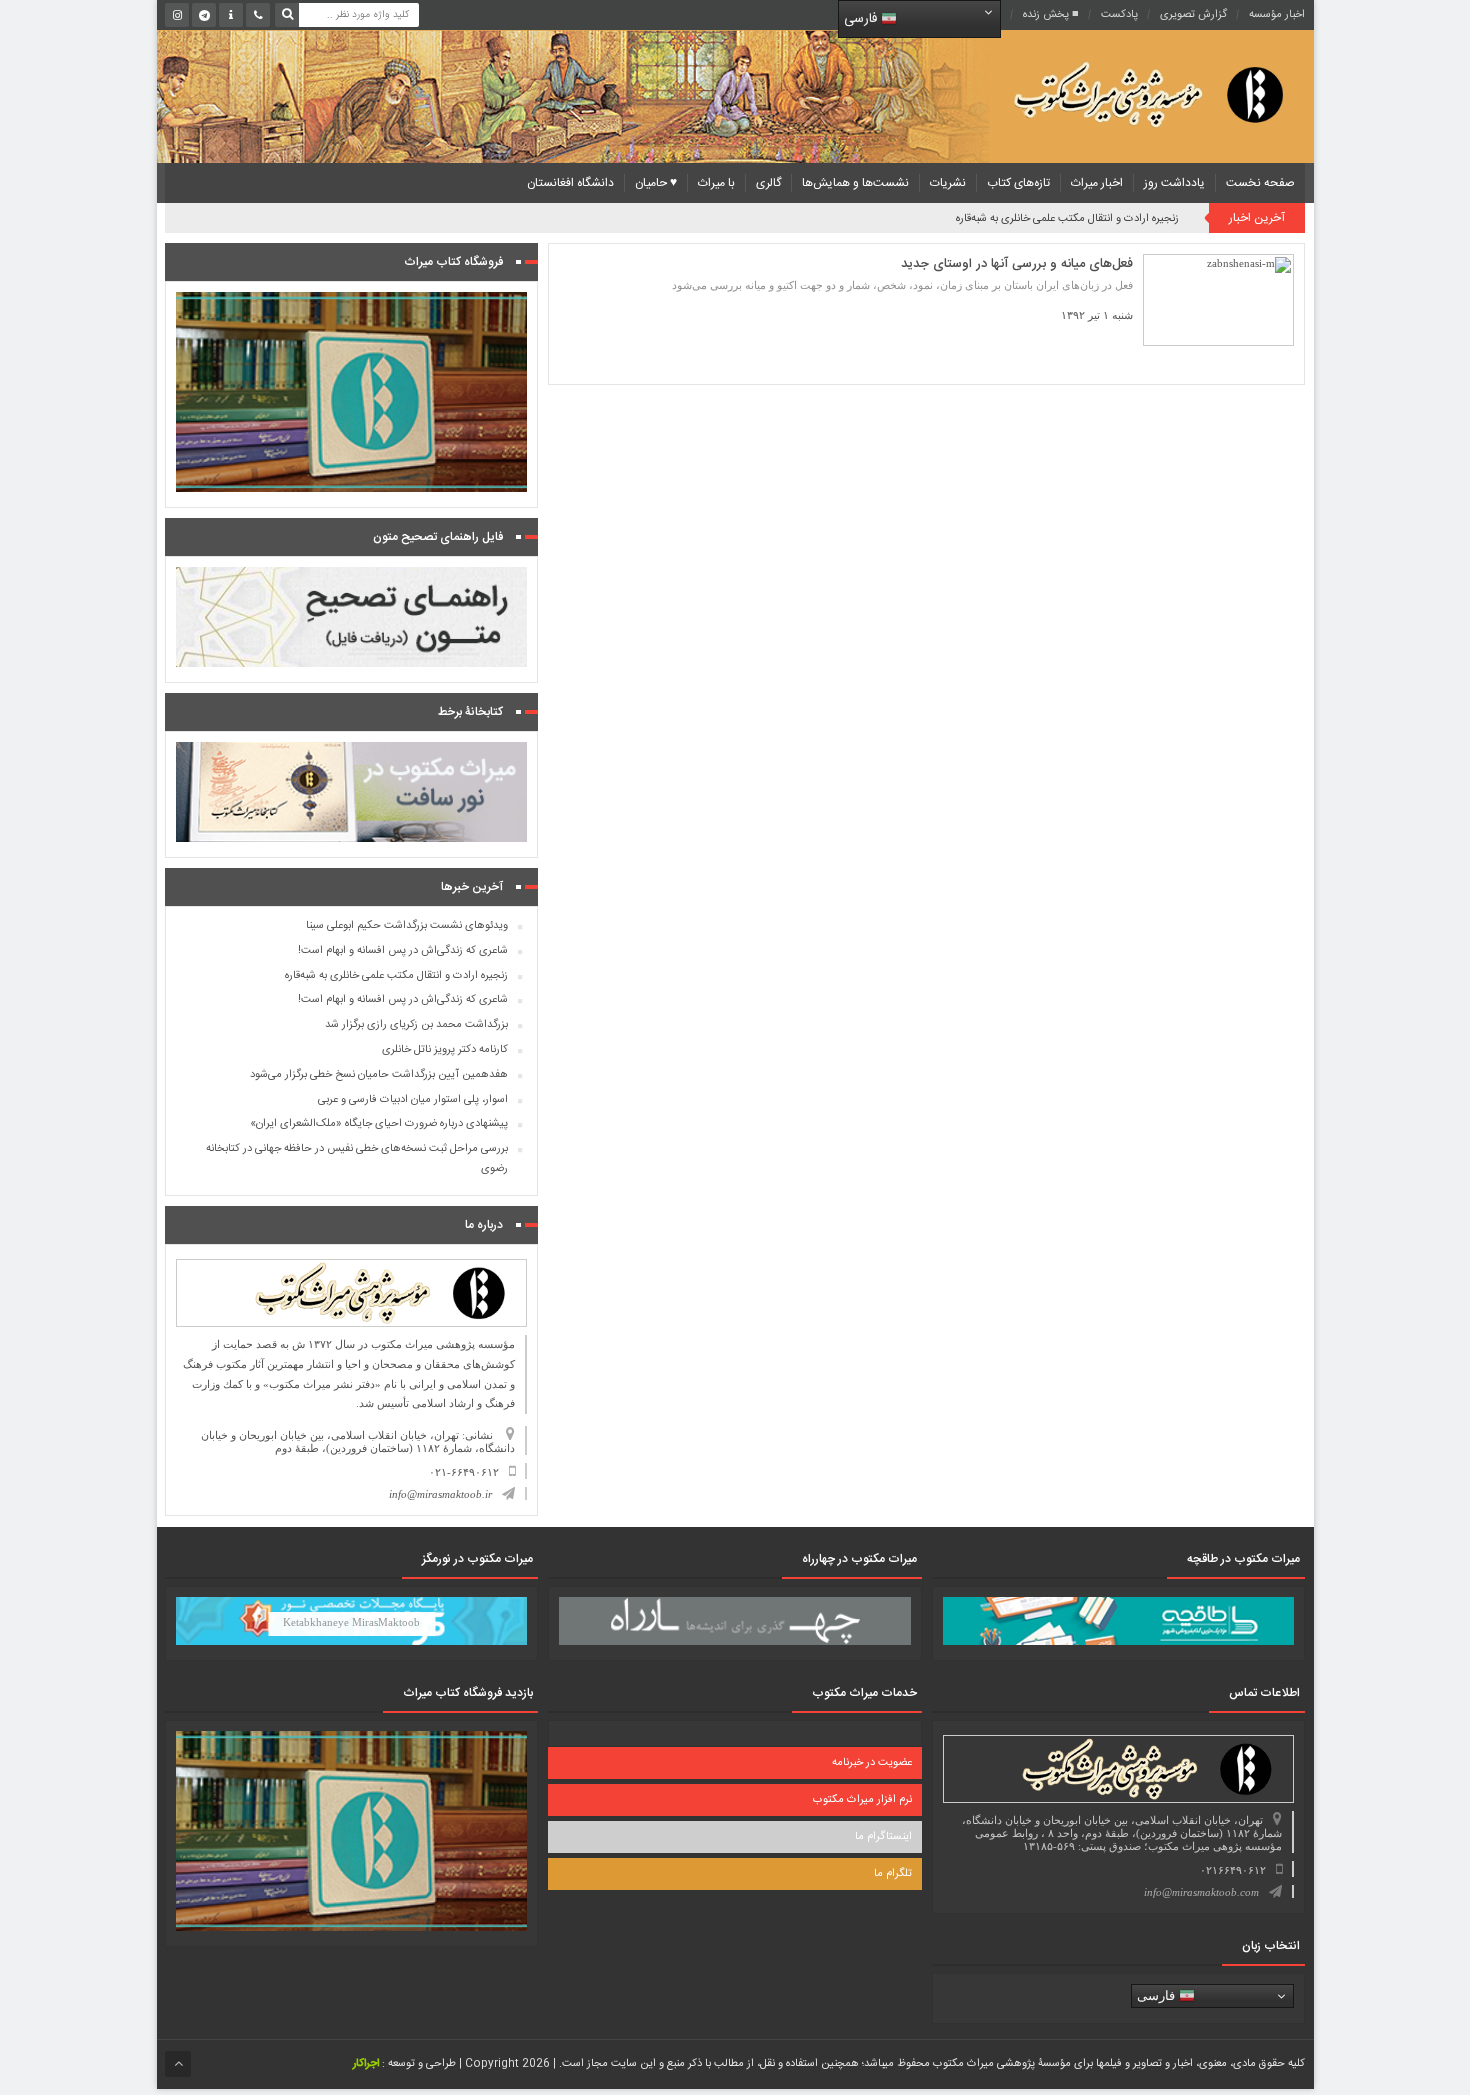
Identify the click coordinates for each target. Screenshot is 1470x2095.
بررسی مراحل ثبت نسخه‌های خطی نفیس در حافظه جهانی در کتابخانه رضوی (357, 1159)
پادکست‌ (1119, 15)
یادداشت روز (1174, 183)
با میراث (716, 183)
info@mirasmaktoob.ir (440, 1494)
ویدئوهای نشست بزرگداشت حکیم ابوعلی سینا (407, 926)
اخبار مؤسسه (1277, 15)
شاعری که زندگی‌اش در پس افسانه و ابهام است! (403, 951)
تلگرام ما (893, 1874)
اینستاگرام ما (883, 1837)
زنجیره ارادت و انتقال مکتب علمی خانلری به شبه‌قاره (1067, 219)
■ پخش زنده (1051, 15)
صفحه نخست (1260, 183)
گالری (768, 183)
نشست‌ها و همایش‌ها (855, 183)
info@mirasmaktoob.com (1201, 1892)
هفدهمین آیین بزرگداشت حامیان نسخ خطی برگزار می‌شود (379, 1075)
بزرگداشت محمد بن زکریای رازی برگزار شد (416, 1025)
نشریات (948, 183)
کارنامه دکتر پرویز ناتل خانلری (445, 1050)
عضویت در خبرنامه (872, 1763)
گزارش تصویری (1193, 15)
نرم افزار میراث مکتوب (862, 1800)
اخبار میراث (1097, 183)
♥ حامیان (656, 183)
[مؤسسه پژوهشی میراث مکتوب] (1117, 93)
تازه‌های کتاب (1018, 183)
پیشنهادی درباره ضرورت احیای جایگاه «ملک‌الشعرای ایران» (379, 1124)
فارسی (862, 19)
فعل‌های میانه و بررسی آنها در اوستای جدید (1017, 264)
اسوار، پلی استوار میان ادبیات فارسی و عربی (413, 1100)
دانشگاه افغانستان (570, 183)
